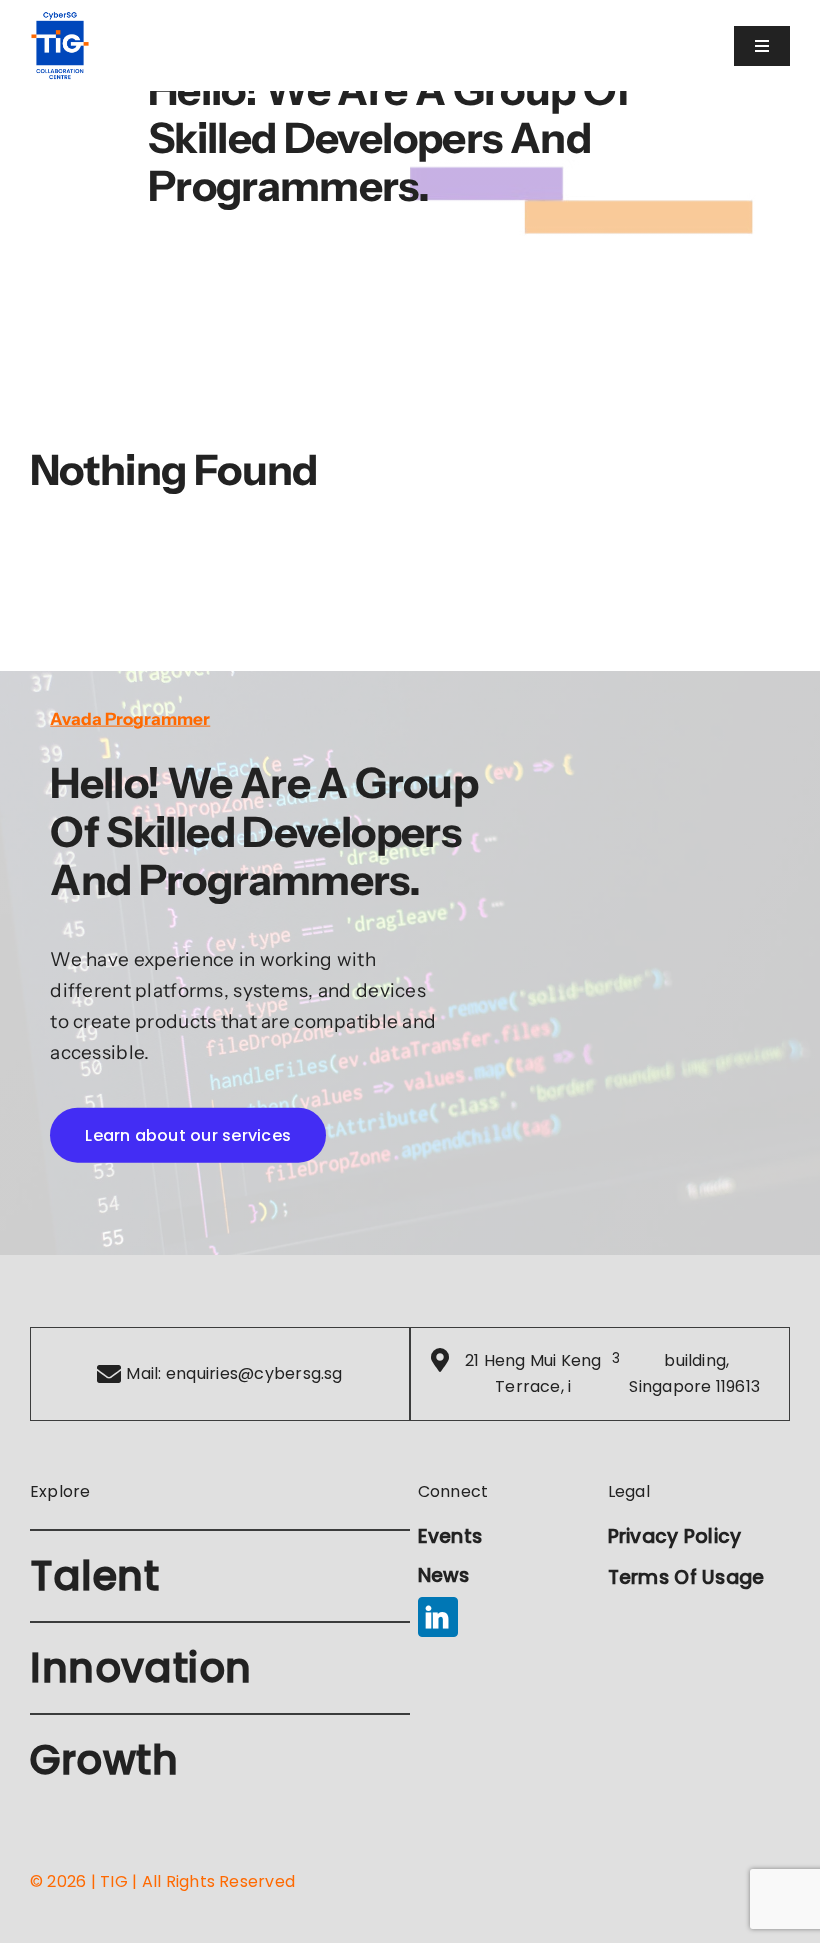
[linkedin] (438, 1617)
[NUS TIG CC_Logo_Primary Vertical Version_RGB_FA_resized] (60, 19)
